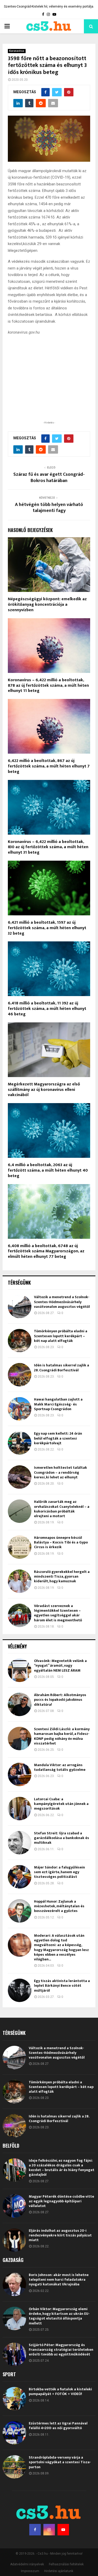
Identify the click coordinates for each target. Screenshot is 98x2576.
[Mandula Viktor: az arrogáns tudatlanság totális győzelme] (20, 1774)
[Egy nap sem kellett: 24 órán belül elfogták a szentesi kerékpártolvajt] (20, 1443)
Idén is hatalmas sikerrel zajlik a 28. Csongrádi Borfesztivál (62, 1368)
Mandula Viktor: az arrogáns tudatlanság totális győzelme (60, 1767)
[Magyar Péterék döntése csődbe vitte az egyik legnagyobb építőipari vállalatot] (14, 2206)
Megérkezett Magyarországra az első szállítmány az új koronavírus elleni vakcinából (44, 1090)
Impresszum (30, 2571)
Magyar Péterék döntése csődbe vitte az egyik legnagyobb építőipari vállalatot (61, 2201)
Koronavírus (17, 51)
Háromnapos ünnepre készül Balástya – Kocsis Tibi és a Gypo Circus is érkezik (61, 1542)
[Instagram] (49, 2530)
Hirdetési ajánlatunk (59, 2571)
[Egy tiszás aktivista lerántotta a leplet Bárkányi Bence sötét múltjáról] (20, 1990)
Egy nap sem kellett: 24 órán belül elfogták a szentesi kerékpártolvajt (58, 1438)
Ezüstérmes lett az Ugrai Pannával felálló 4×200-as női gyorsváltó (58, 2426)
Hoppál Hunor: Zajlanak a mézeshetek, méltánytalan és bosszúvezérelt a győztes (59, 1906)
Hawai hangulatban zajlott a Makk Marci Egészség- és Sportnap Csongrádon (58, 1404)
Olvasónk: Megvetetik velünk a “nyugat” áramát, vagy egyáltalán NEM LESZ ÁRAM (60, 1665)
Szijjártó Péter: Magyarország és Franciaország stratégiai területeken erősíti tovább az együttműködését (61, 2350)
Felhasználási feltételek (66, 2564)
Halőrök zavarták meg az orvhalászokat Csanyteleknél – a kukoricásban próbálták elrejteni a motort (62, 1509)
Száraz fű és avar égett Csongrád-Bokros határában (49, 478)
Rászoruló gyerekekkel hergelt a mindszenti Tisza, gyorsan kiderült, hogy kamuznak (62, 1576)
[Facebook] (35, 2530)
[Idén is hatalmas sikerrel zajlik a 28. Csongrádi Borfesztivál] (20, 1375)
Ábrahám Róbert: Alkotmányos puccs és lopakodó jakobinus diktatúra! (60, 1700)
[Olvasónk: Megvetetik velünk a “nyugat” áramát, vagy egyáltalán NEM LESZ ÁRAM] (20, 1670)
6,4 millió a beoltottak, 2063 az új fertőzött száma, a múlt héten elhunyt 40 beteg (48, 1170)
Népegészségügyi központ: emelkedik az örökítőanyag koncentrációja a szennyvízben (47, 605)
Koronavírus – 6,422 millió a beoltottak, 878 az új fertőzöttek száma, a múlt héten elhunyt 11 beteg (48, 686)
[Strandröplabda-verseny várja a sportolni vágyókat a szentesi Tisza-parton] (14, 2467)
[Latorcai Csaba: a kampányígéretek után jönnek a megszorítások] (20, 1809)
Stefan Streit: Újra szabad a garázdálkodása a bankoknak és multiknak (62, 1838)
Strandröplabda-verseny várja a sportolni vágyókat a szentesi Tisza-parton (60, 2462)
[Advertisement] (49, 386)
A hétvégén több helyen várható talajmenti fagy (49, 508)
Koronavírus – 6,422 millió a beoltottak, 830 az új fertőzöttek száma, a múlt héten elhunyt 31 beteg (48, 847)
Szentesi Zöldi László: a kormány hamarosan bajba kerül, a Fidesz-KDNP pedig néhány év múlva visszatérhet (62, 1736)
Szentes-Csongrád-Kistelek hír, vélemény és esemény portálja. (49, 7)
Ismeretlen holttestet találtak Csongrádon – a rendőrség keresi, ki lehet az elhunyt (60, 1472)
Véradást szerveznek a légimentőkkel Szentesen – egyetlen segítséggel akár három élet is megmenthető (58, 1613)
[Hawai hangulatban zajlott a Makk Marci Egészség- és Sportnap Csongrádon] (20, 1409)
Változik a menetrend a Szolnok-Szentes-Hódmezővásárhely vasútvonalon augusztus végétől (62, 1302)
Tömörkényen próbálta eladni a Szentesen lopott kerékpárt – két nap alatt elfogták (61, 1336)
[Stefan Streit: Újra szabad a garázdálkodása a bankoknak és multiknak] (20, 1843)
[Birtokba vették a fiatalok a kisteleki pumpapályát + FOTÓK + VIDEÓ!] (14, 2399)
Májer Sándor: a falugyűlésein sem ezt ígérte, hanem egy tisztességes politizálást (59, 1872)
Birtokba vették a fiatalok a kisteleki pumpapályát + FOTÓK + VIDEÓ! (60, 2391)
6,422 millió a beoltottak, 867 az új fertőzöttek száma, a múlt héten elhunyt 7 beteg (49, 766)
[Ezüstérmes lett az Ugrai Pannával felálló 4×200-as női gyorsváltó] (14, 2433)
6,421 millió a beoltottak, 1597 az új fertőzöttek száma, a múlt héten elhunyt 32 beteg (47, 928)
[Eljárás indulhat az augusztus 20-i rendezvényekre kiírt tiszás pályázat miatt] (14, 2240)
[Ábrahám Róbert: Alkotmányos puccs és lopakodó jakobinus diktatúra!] (20, 1704)
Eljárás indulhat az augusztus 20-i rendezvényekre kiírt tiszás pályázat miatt (60, 2235)
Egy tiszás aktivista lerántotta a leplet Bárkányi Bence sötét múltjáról (62, 1986)
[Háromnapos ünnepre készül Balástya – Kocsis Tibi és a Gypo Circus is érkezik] (20, 1547)
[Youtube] (63, 2530)
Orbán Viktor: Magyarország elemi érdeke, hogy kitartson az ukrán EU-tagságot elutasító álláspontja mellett (59, 2316)
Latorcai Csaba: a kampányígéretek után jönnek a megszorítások (61, 1804)
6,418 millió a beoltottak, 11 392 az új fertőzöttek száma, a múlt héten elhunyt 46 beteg (47, 1009)
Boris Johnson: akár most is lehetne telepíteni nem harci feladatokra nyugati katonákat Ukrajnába (59, 2280)
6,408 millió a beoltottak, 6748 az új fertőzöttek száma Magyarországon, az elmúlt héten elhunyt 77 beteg (46, 1251)
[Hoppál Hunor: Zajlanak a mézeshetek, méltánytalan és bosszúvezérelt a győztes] (20, 1911)
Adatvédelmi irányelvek (27, 2564)
